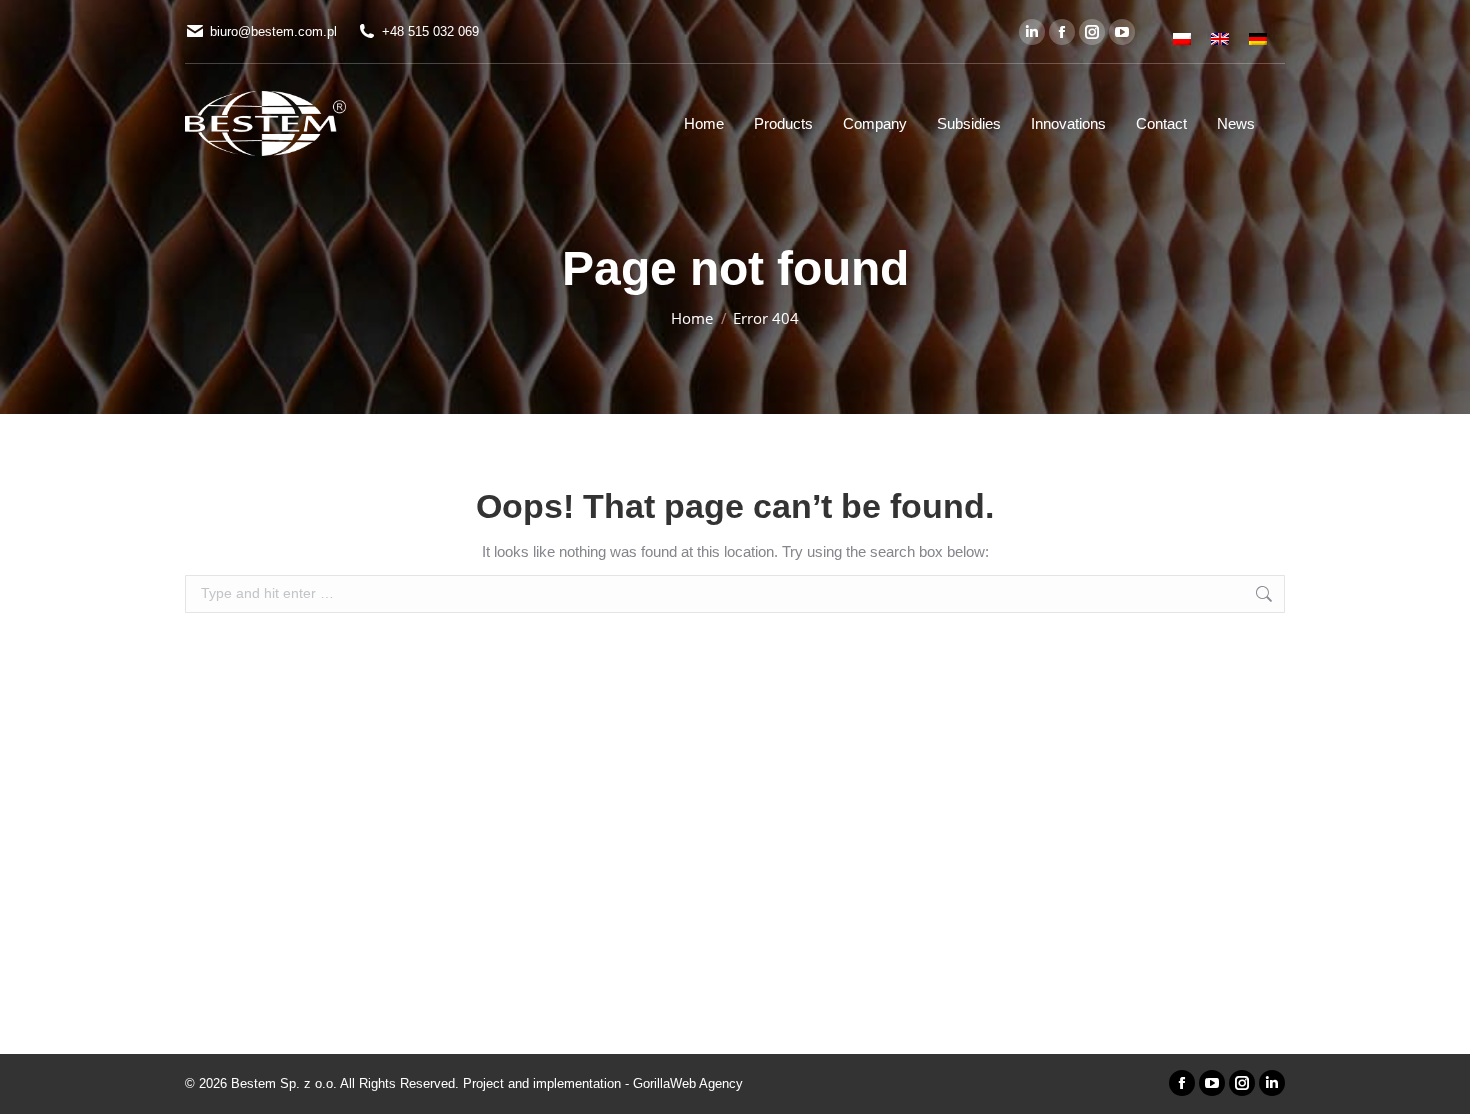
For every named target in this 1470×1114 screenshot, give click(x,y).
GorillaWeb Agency (688, 1083)
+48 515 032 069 (430, 31)
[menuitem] (1182, 32)
